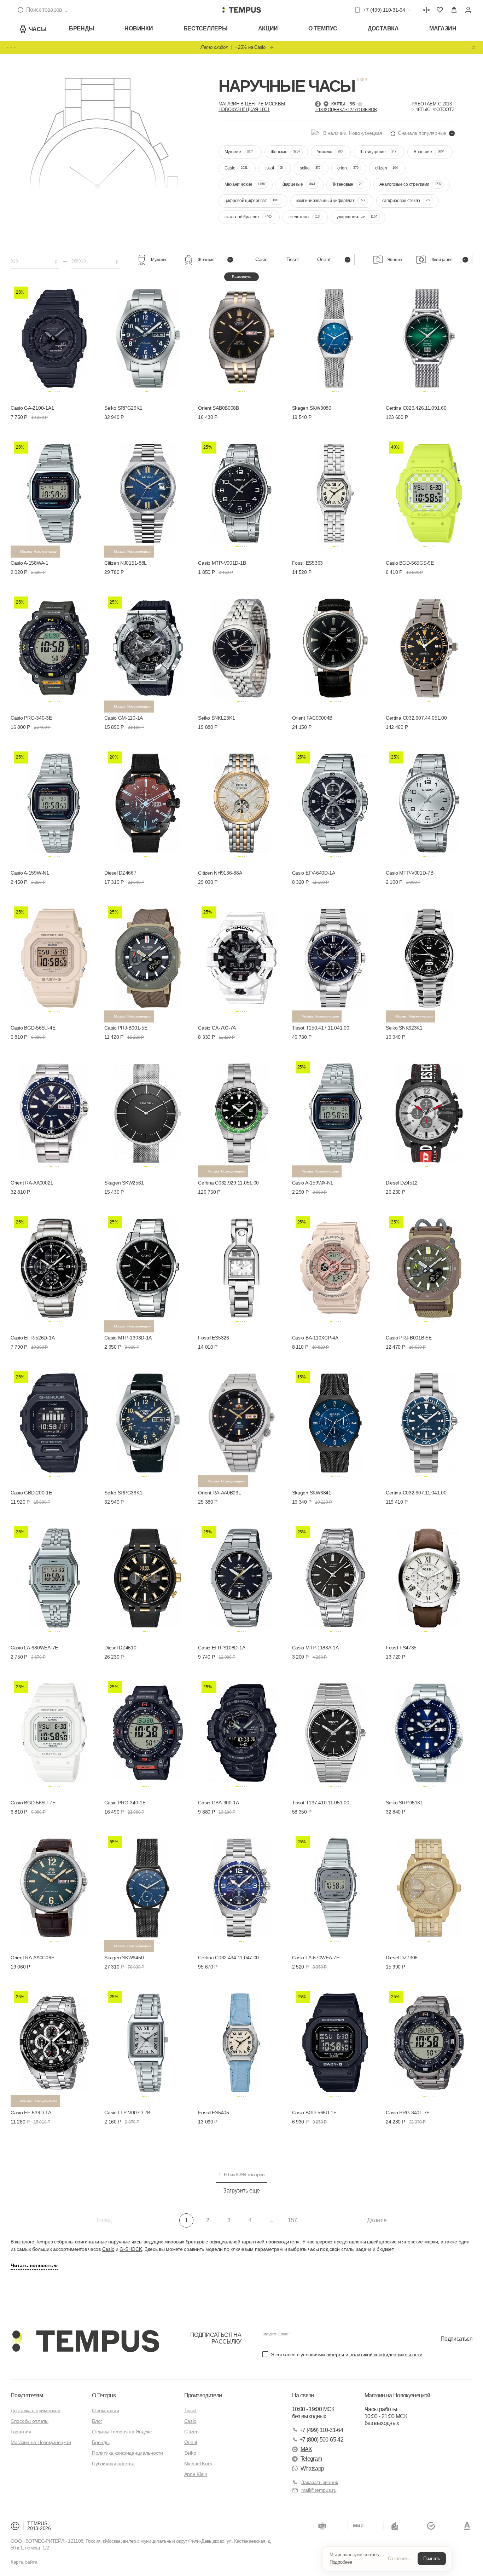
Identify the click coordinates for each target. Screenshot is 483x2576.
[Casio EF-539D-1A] (54, 2041)
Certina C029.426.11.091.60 (416, 408)
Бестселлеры (206, 28)
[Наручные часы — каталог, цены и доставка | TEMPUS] (241, 10)
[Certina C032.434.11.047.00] (241, 1886)
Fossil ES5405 (213, 2113)
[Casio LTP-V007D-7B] (148, 2041)
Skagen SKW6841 (312, 1493)
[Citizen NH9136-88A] (241, 802)
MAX (306, 2449)
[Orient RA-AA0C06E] (54, 1886)
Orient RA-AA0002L (32, 1183)
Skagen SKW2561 (124, 1183)
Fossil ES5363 (307, 563)
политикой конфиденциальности (386, 2355)
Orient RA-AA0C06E (32, 1958)
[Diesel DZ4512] (429, 1112)
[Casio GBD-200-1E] (54, 1422)
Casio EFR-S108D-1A (222, 1648)
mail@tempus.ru (319, 2490)
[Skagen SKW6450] (148, 1886)
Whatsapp (312, 2469)
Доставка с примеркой (35, 2410)
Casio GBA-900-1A (219, 1803)
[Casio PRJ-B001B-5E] (429, 1267)
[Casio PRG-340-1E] (148, 1731)
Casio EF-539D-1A (31, 2113)
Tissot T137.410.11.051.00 (321, 1803)
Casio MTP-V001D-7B (410, 873)
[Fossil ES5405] (241, 2041)
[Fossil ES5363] (335, 492)
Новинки (139, 28)
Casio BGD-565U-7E (33, 1803)
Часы (38, 29)
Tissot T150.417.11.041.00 (321, 1028)
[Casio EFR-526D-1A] (54, 1267)
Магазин (443, 28)
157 (292, 2220)
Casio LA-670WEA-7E (316, 1958)
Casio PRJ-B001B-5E (409, 1338)
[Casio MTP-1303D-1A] (148, 1267)
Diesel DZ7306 (402, 1958)
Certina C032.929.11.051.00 (228, 1183)
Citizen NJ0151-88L (126, 563)
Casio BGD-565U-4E (33, 1028)
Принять (432, 2558)
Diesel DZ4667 (120, 873)
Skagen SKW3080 (312, 408)
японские (413, 2242)
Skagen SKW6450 (124, 1958)
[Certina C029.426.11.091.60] (429, 337)
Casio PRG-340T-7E (408, 2113)
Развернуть (241, 276)
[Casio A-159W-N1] (54, 802)
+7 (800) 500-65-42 (321, 2440)
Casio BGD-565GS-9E (410, 563)
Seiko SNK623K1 (404, 1028)
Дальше (377, 2220)
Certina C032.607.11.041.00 (416, 1493)
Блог (97, 2421)
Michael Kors (198, 2463)
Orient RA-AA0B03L (219, 1493)
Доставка (383, 28)
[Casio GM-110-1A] (148, 647)
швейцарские (383, 2242)
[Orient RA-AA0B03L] (241, 1422)
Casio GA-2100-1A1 (32, 408)
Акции (268, 28)
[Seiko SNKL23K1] (241, 647)
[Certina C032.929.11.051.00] (241, 1112)
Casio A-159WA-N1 (313, 1183)
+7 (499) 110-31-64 (321, 2430)
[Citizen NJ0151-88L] (148, 492)
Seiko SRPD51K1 (405, 1803)
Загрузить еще (241, 2191)
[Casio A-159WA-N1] (335, 1112)
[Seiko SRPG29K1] (148, 337)
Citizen (191, 2432)
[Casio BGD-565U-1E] (335, 2041)
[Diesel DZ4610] (148, 1577)
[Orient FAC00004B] (335, 647)
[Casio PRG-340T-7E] (429, 2041)
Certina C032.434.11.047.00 (228, 1958)
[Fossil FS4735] (429, 1577)
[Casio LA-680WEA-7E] (54, 1577)
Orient (191, 2442)
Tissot (190, 2410)
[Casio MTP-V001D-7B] (429, 802)
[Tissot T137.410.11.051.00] (335, 1731)
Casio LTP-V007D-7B (127, 2113)
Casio (108, 2249)
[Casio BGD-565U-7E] (54, 1731)
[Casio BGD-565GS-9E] (429, 492)
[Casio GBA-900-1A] (241, 1731)
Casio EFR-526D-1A (33, 1338)
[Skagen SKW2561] (148, 1112)
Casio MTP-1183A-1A (315, 1648)
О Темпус (323, 28)
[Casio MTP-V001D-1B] (241, 492)
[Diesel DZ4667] (148, 802)
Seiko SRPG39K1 (123, 1493)
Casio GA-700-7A (217, 1028)
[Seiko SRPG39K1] (148, 1422)
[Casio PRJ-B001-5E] (148, 957)
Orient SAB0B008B (219, 408)
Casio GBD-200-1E (31, 1493)
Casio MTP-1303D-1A (128, 1338)
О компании (105, 2410)
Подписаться (456, 2338)
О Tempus (104, 2395)
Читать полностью (34, 2265)
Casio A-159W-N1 (30, 873)
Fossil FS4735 (401, 1648)
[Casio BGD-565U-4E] (54, 957)
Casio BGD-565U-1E (314, 2113)
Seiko (190, 2453)
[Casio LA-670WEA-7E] (335, 1886)
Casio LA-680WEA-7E (34, 1648)
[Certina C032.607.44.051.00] (429, 647)
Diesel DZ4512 (402, 1183)
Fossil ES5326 (213, 1338)
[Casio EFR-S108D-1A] (241, 1577)
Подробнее (341, 2562)
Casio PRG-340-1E (125, 1803)
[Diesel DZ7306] (429, 1886)
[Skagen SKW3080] (335, 337)
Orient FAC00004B (312, 718)
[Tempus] (85, 2341)
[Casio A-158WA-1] (54, 492)
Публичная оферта (113, 2463)
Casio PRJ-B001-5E (126, 1028)
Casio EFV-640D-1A (314, 873)
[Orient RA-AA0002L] (54, 1112)
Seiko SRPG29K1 (123, 408)
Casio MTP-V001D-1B (222, 563)
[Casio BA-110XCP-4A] (335, 1267)
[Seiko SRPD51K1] (429, 1731)
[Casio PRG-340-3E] (54, 647)
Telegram (311, 2459)
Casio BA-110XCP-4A (315, 1338)
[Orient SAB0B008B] (241, 337)
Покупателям (27, 2395)
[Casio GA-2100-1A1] (54, 337)
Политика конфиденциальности (127, 2453)
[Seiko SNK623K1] (429, 957)
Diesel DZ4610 (120, 1648)
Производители (203, 2395)
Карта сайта (24, 2562)
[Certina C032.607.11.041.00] (429, 1422)
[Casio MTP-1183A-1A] (335, 1577)
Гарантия (21, 2432)
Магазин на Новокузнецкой (41, 2442)
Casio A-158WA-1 (30, 563)
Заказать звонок (320, 2482)
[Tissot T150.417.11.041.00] (335, 957)
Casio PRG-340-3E (31, 718)
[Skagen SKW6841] (335, 1422)
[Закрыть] (474, 47)
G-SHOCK (131, 2249)
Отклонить (399, 2558)
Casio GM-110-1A (124, 718)
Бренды (82, 28)
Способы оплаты (30, 2421)
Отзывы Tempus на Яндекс (122, 2432)
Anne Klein (196, 2474)
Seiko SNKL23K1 (216, 718)
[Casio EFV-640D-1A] (335, 802)
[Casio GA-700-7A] (241, 957)
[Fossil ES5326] (241, 1267)
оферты (335, 2355)
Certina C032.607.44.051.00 (416, 718)
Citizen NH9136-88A (220, 873)
